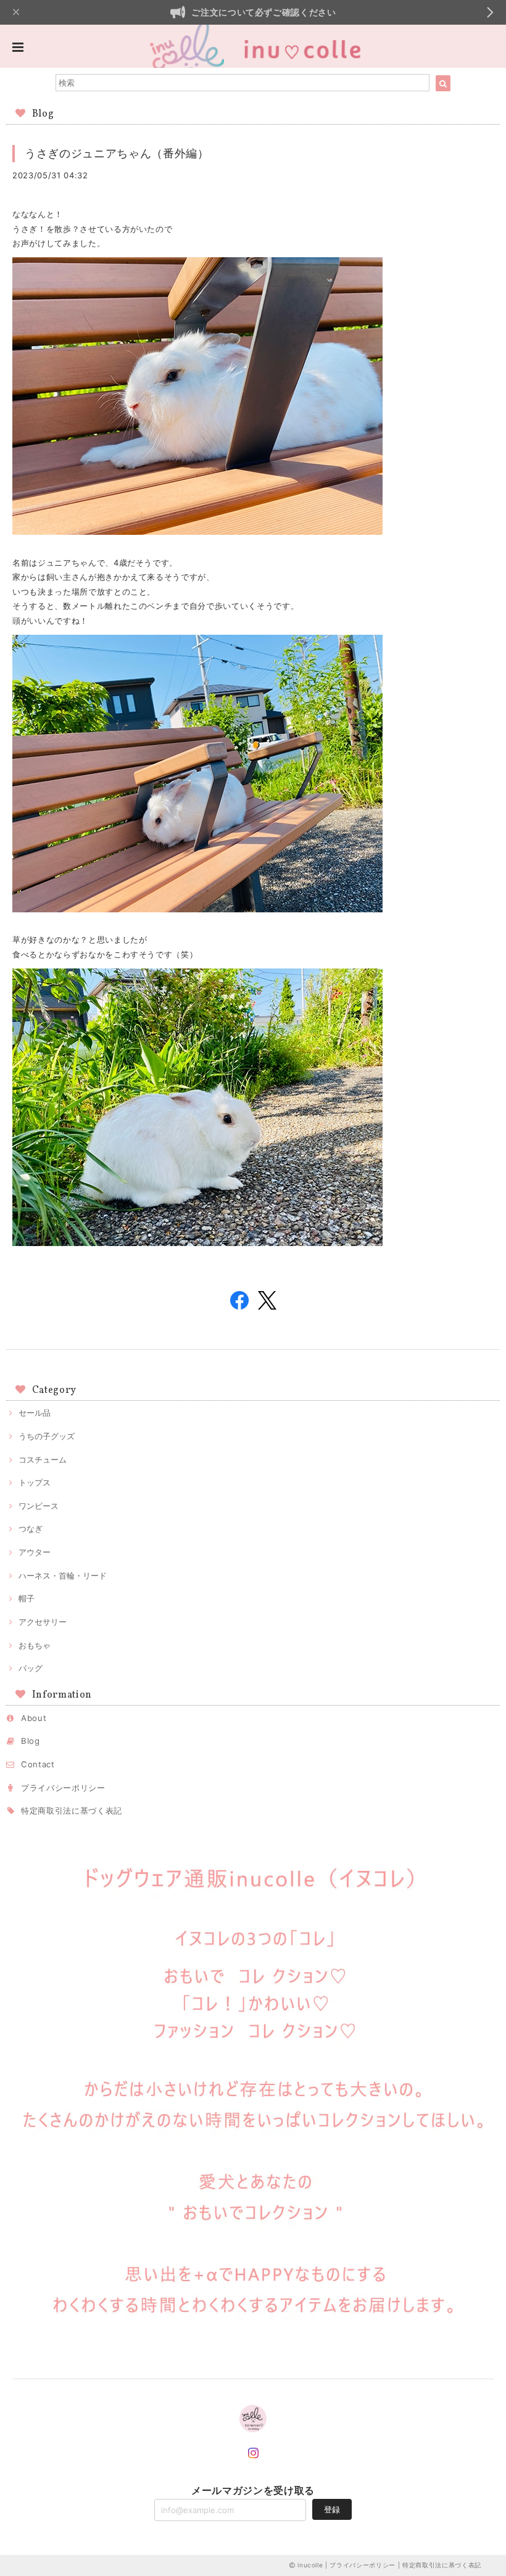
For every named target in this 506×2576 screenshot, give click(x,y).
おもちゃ (35, 1645)
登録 (332, 2509)
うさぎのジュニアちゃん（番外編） (117, 153)
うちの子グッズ (47, 1436)
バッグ (31, 1668)
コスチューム (43, 1459)
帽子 (27, 1598)
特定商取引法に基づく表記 (72, 1810)
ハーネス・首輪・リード (63, 1575)
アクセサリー (43, 1622)
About (34, 1718)
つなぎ (31, 1529)
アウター (35, 1552)
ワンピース (39, 1506)
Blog (31, 1741)
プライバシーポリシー (63, 1788)
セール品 (35, 1413)
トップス (35, 1482)
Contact (38, 1764)
